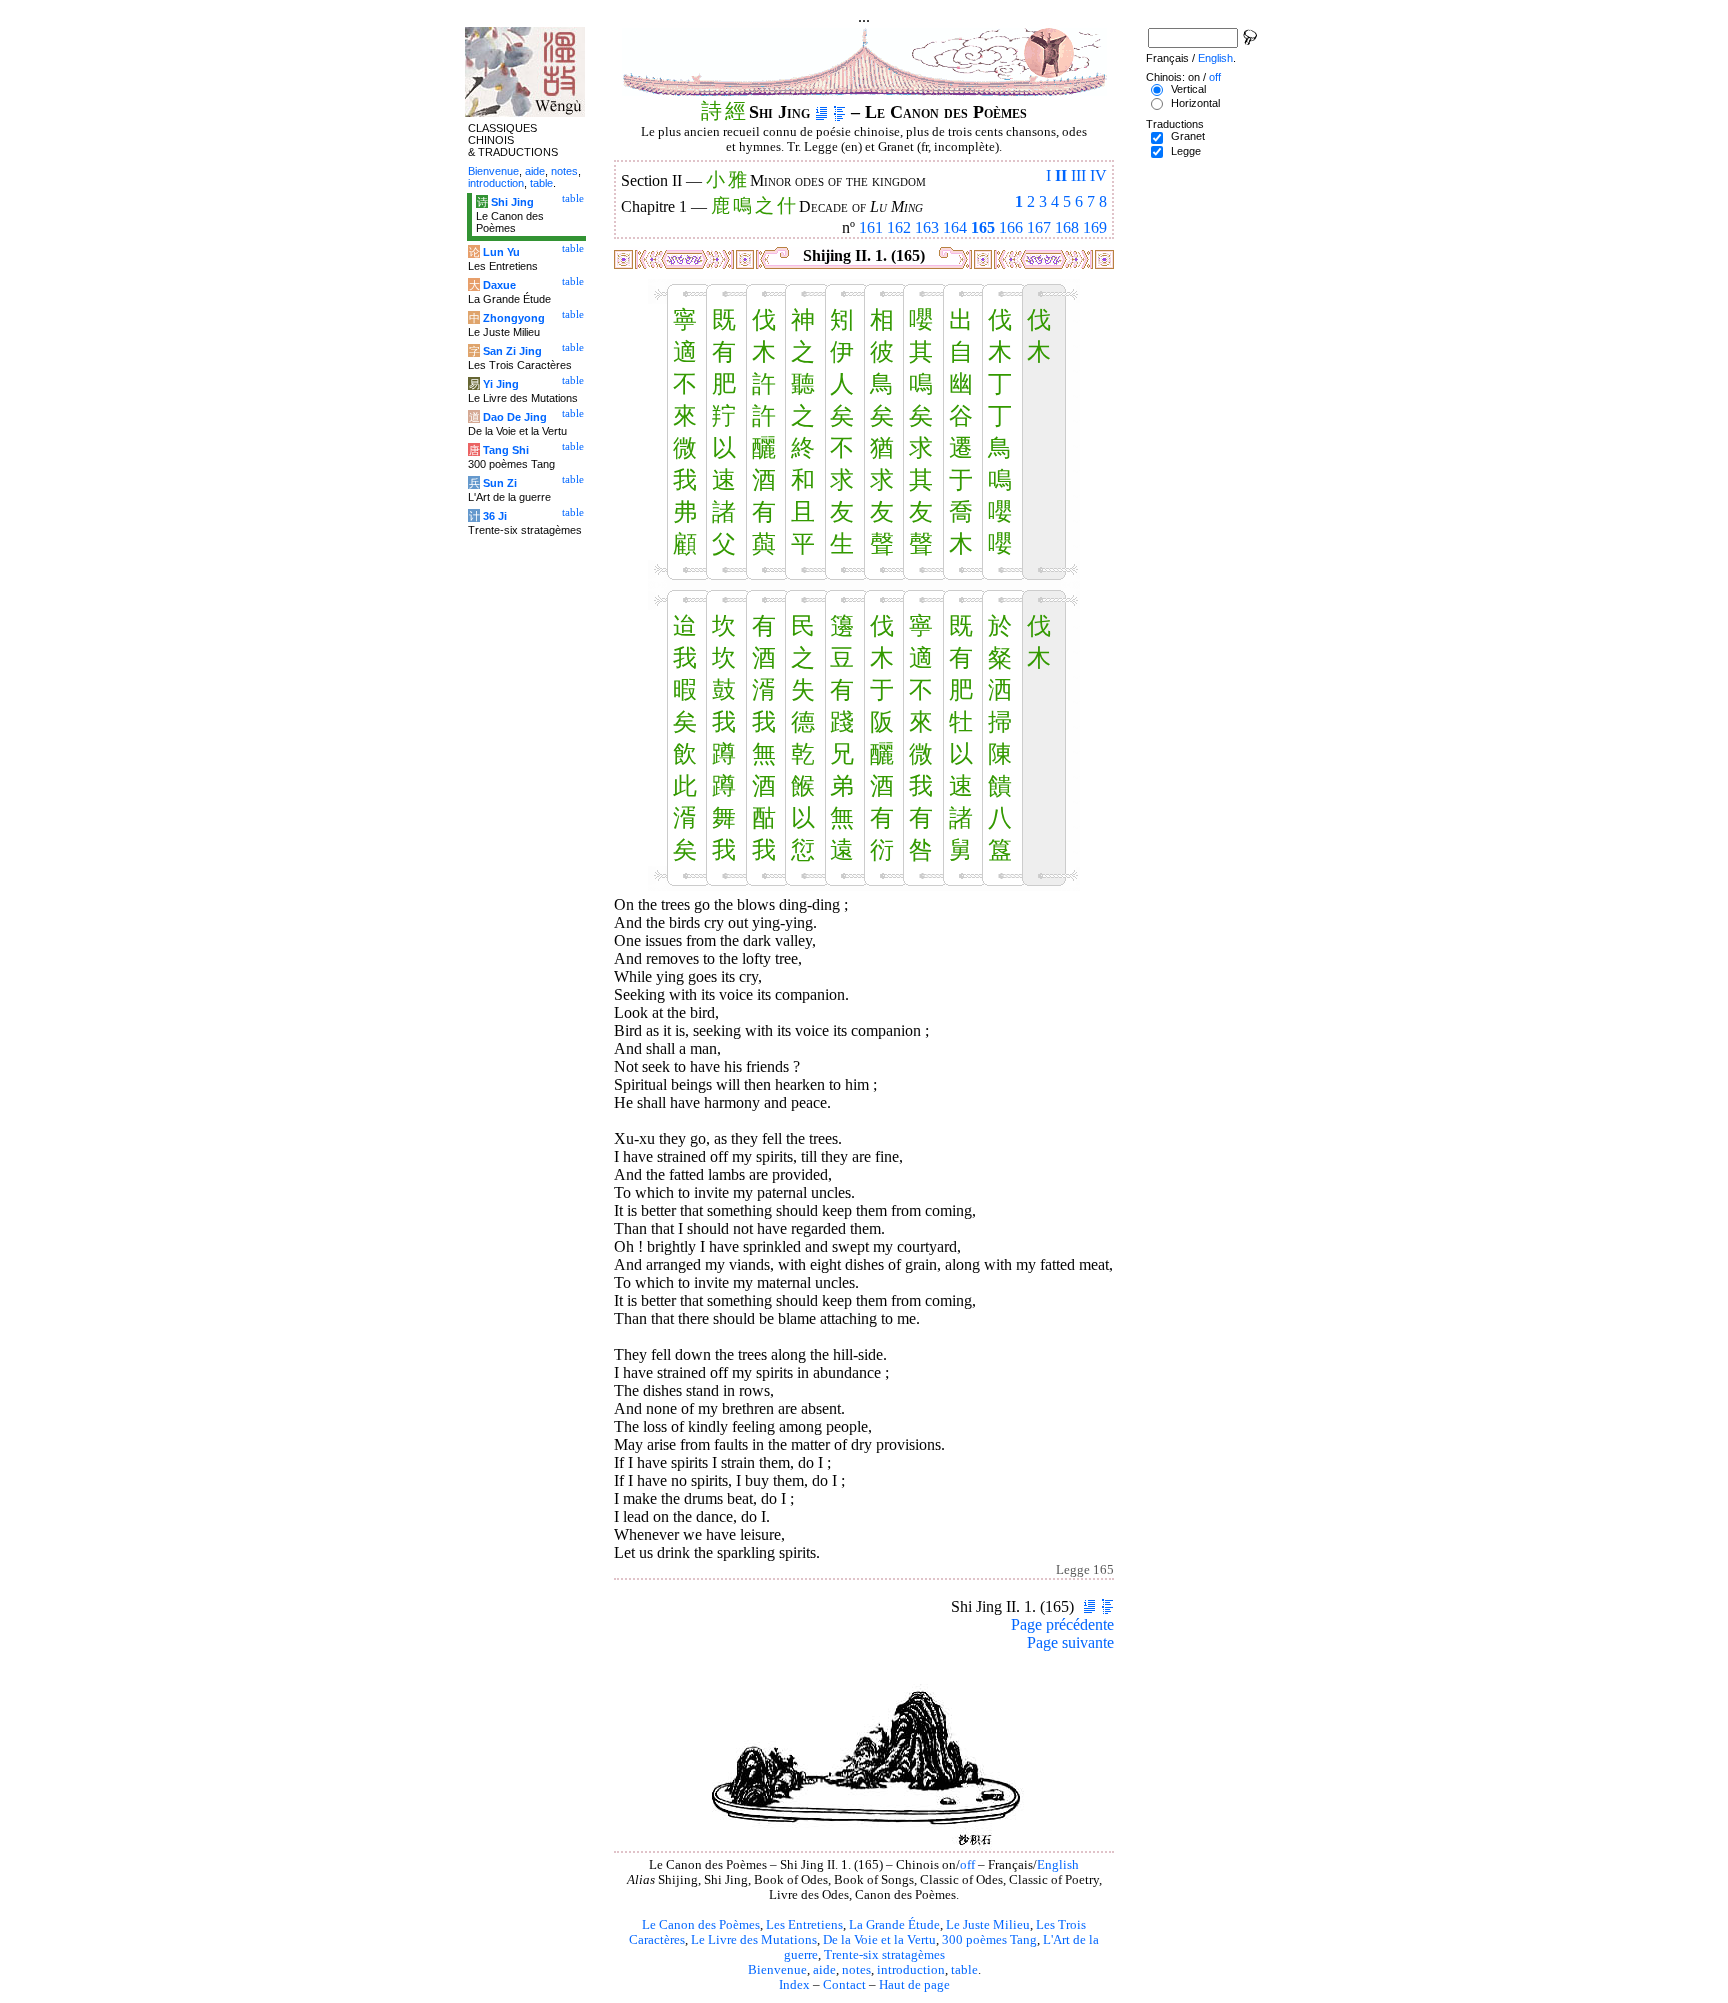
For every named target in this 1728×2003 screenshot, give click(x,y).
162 (899, 227)
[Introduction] (821, 112)
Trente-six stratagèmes (884, 1955)
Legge (1186, 151)
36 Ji (495, 516)
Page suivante (1070, 1642)
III (1078, 175)
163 (927, 227)
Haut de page (914, 1985)
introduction (911, 1970)
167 (1039, 227)
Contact (844, 1985)
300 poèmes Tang (989, 1940)
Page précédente (1062, 1624)
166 (1011, 227)
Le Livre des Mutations (754, 1940)
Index (794, 1985)
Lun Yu (501, 252)
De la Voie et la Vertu (879, 1940)
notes (856, 1970)
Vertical (1188, 89)
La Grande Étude (894, 1925)
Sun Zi (500, 483)
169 (1095, 227)
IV (1098, 175)
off (967, 1865)
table (964, 1970)
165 (983, 227)
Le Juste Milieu (988, 1925)
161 (871, 227)
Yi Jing (501, 384)
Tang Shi (506, 450)
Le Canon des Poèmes (701, 1925)
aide (824, 1970)
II (1061, 175)
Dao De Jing (515, 417)
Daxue (499, 285)
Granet (1188, 136)
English (1058, 1865)
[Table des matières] (839, 112)
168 (1067, 227)
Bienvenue (777, 1970)
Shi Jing (512, 202)
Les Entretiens (804, 1925)
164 (955, 227)
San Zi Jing (512, 351)
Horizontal (1195, 103)
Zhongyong (514, 318)
